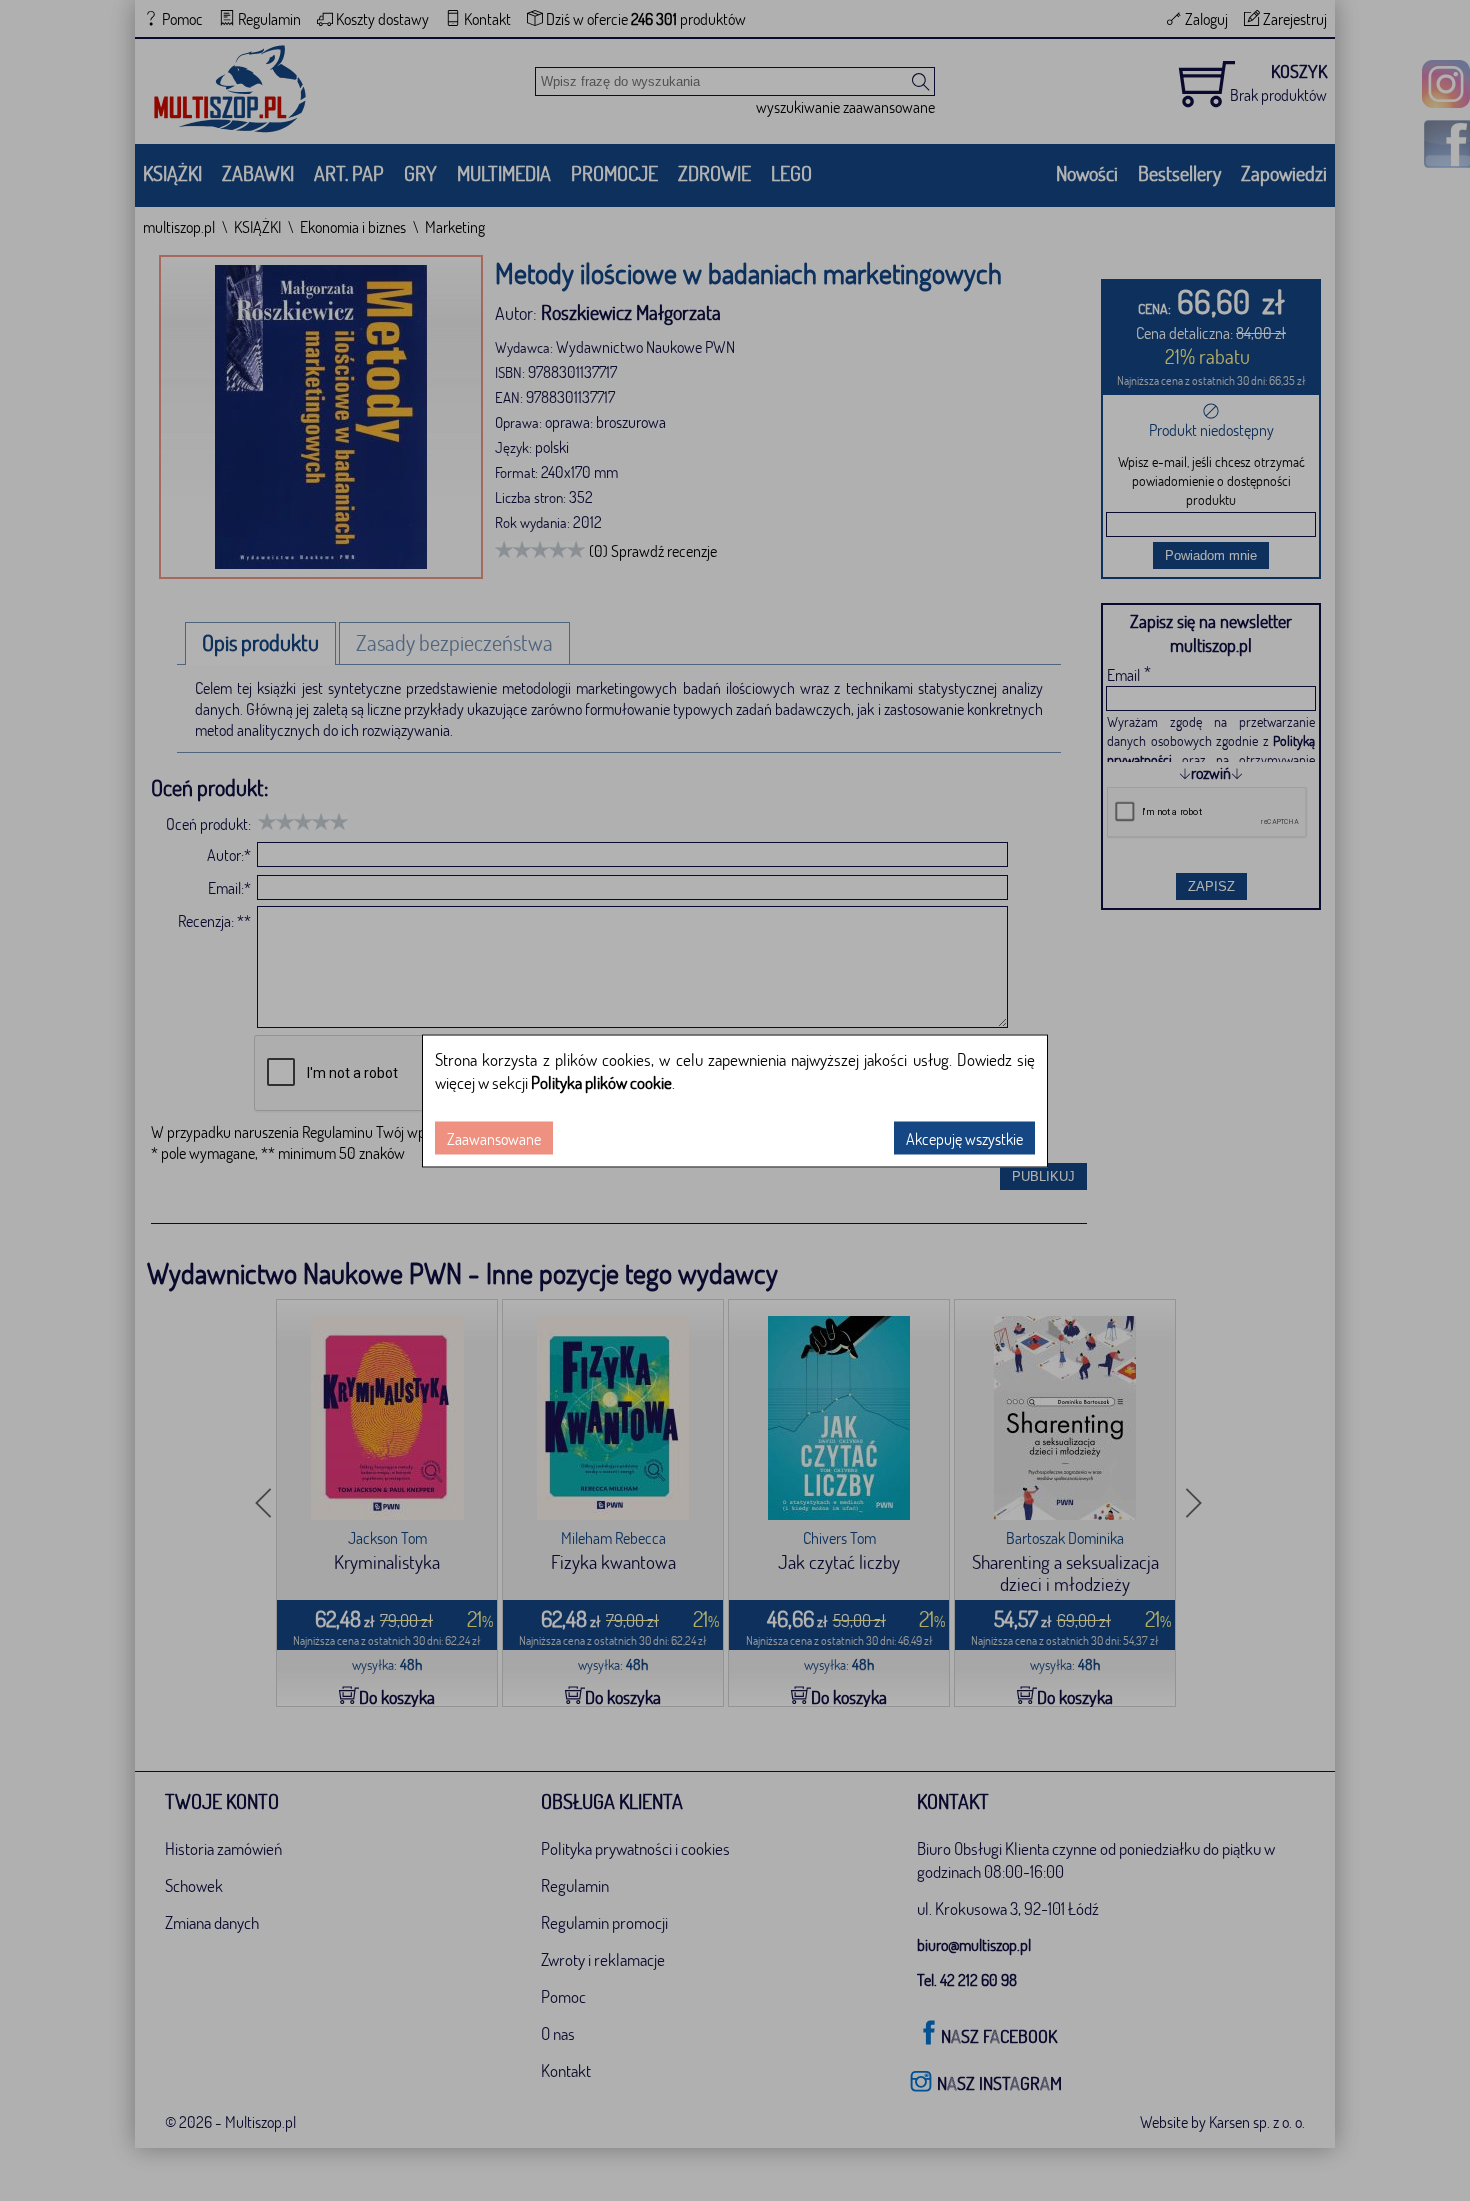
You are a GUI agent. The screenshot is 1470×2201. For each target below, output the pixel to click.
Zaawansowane (494, 1137)
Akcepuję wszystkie (964, 1137)
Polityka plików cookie (601, 1081)
